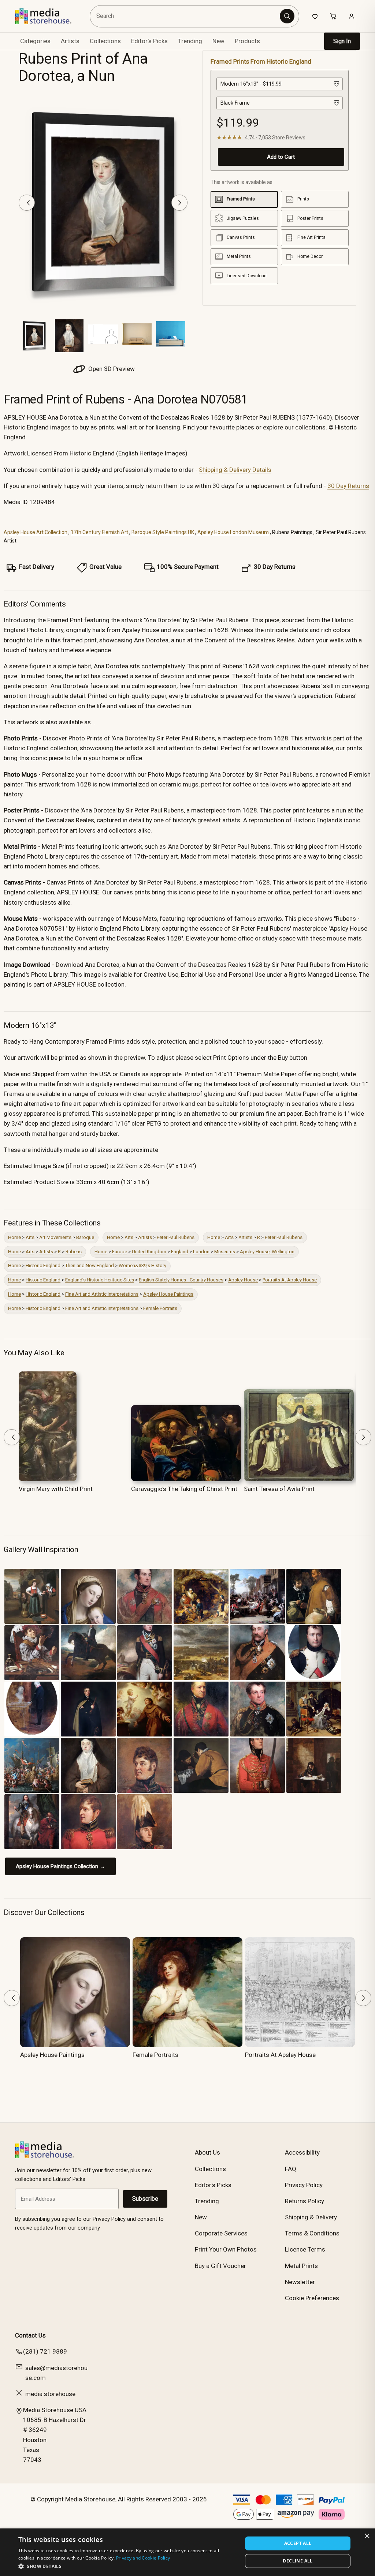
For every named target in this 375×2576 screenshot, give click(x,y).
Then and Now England (90, 1266)
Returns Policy (305, 2201)
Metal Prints (301, 2266)
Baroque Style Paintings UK (163, 532)
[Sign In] (352, 16)
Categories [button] (35, 41)
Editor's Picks (149, 41)
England (180, 1252)
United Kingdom (149, 1252)
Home (14, 1237)
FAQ (291, 2169)
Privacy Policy (304, 2185)
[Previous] (27, 203)
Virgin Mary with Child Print (56, 1489)
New (218, 41)
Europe (120, 1252)
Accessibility (302, 2152)
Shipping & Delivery (311, 2217)
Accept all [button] (298, 2543)
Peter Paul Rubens (176, 1237)
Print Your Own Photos (226, 2249)
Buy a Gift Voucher (220, 2266)
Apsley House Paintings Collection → (60, 1866)
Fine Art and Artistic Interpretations (102, 1294)
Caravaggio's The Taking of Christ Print (184, 1489)
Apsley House (243, 1280)
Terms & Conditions (312, 2233)
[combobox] (186, 16)
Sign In (342, 41)
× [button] (367, 2536)
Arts (30, 1237)
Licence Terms (305, 2249)
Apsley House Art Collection (36, 532)
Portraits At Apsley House (290, 1280)
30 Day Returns (348, 486)
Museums (225, 1252)
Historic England (43, 1266)
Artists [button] (70, 41)
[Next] (179, 203)
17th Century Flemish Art (99, 532)
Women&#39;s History (142, 1266)
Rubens (74, 1252)
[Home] (49, 16)
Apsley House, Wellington (267, 1252)
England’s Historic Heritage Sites (100, 1280)
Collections (105, 41)
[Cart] (333, 16)
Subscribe (145, 2199)
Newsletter (300, 2282)
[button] (127, 2566)
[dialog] (187, 2552)
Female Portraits (160, 1308)
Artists (145, 1237)
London (201, 1252)
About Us (207, 2152)
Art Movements (55, 1237)
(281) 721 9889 (45, 2351)
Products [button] (247, 41)
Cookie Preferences (312, 2298)
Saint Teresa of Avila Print (279, 1489)
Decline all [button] (298, 2561)
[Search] (287, 16)
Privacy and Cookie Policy (143, 2558)
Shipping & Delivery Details (235, 470)
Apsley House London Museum (233, 532)
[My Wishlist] (315, 16)
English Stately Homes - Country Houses (181, 1280)
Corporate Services (221, 2233)
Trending (190, 41)
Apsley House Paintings (168, 1294)
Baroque (85, 1237)
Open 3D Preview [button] (111, 369)
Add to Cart (281, 157)
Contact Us (30, 2335)
